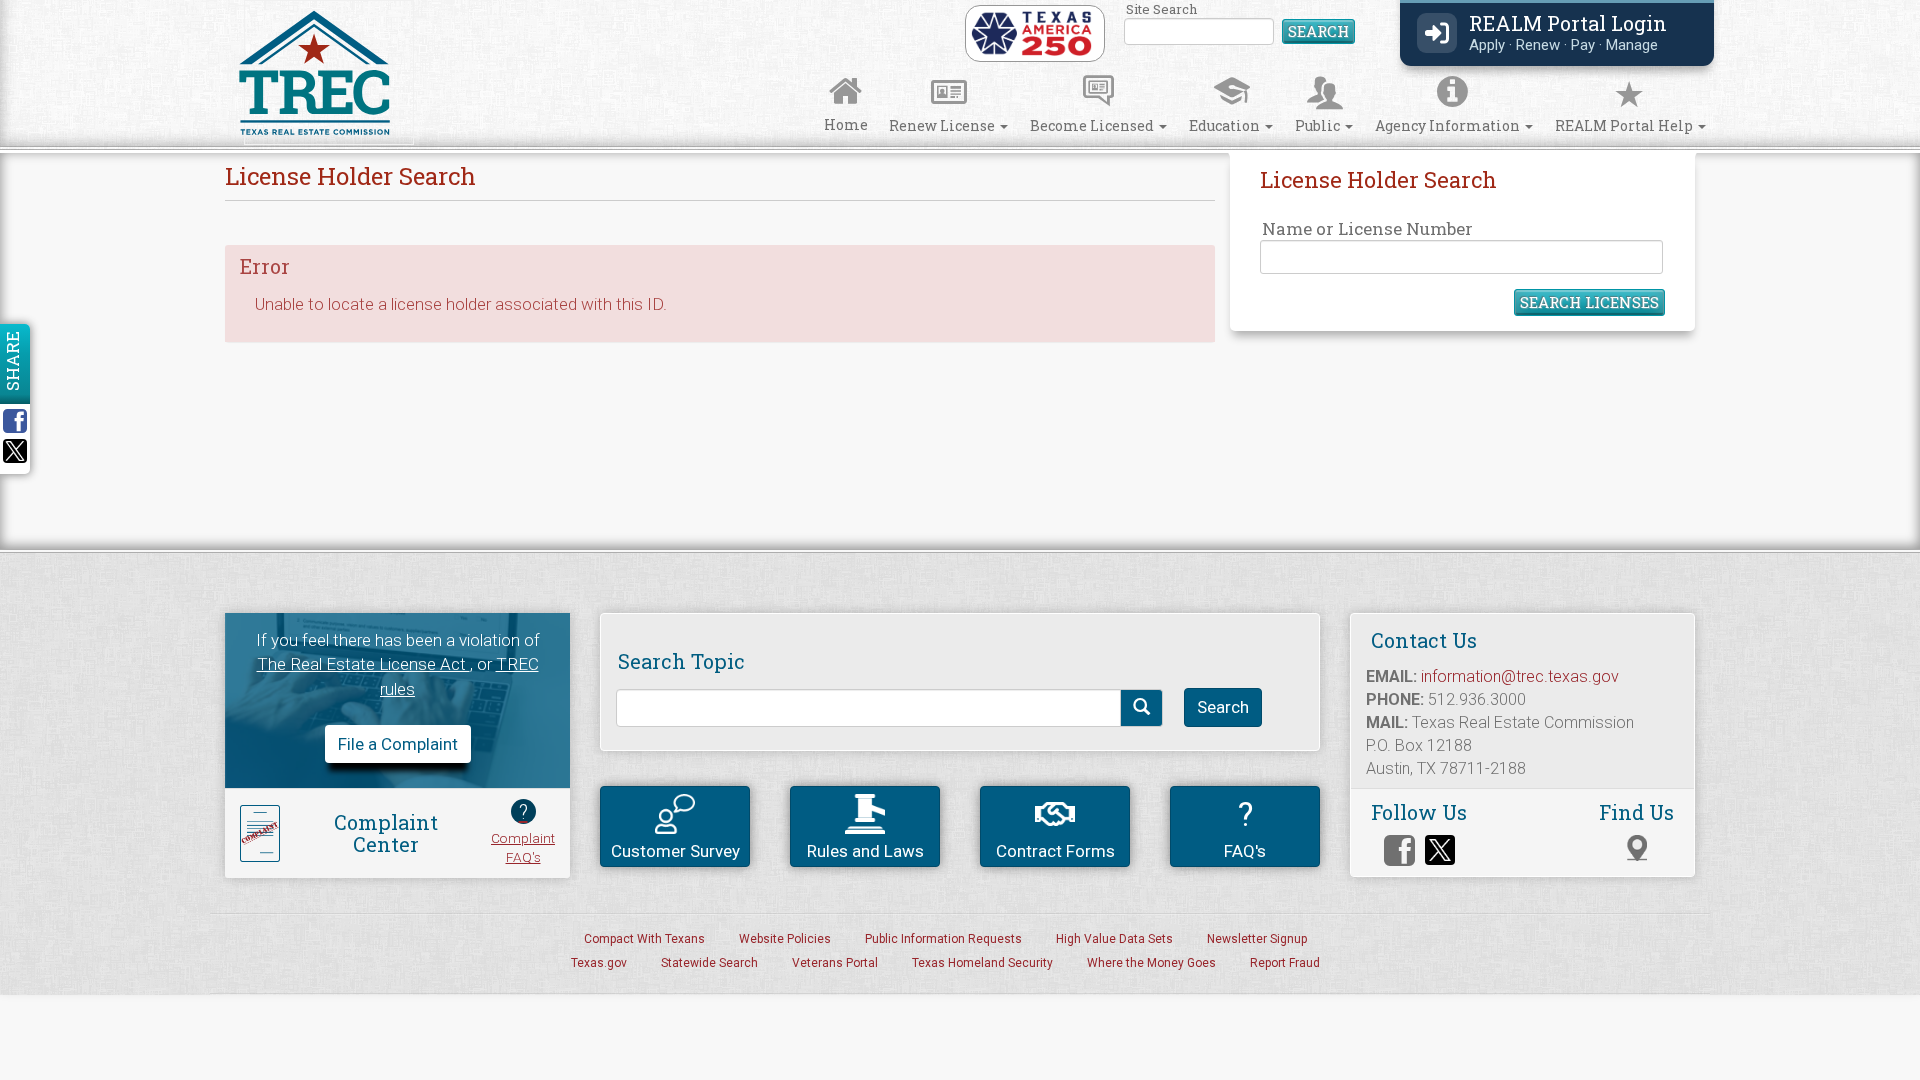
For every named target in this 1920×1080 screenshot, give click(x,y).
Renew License (943, 125)
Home (846, 124)
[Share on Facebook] (22, 421)
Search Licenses (1589, 302)
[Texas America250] (1031, 32)
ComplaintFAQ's (523, 832)
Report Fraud (1285, 963)
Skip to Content (32, 6)
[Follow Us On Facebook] (1399, 850)
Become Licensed (1093, 125)
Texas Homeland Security (982, 963)
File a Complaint (398, 744)
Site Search (1240, 24)
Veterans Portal (835, 963)
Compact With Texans (644, 939)
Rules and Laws (865, 851)
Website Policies (785, 939)
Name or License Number (1367, 228)
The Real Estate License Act (363, 664)
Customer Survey (675, 851)
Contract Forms (1055, 851)
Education (1226, 125)
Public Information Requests (943, 939)
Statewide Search (709, 963)
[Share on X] (15, 457)
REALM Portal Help (1625, 125)
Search (1318, 31)
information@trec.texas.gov (1520, 676)
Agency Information (1449, 125)
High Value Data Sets (1114, 939)
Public (1319, 125)
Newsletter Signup (1257, 939)
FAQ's (1245, 827)
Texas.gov (599, 963)
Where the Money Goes (1151, 963)
